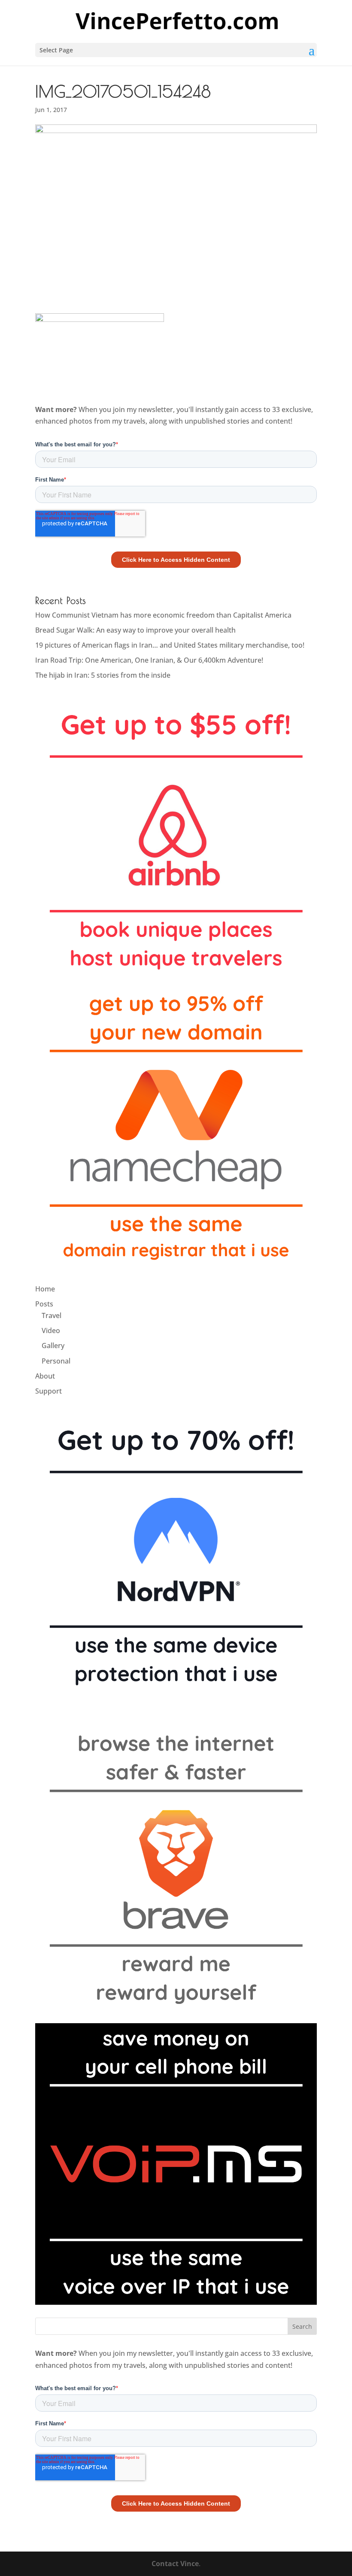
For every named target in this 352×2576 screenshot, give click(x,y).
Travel (52, 1315)
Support (49, 1391)
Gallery (53, 1346)
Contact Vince (175, 2564)
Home (45, 1289)
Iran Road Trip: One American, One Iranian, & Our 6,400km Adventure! (149, 660)
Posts (44, 1304)
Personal (56, 1361)
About (45, 1376)
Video (51, 1330)
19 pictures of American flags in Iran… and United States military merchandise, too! (170, 645)
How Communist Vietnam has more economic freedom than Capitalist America (163, 615)
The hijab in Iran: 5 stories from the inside (103, 675)
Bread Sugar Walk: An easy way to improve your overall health (135, 630)
